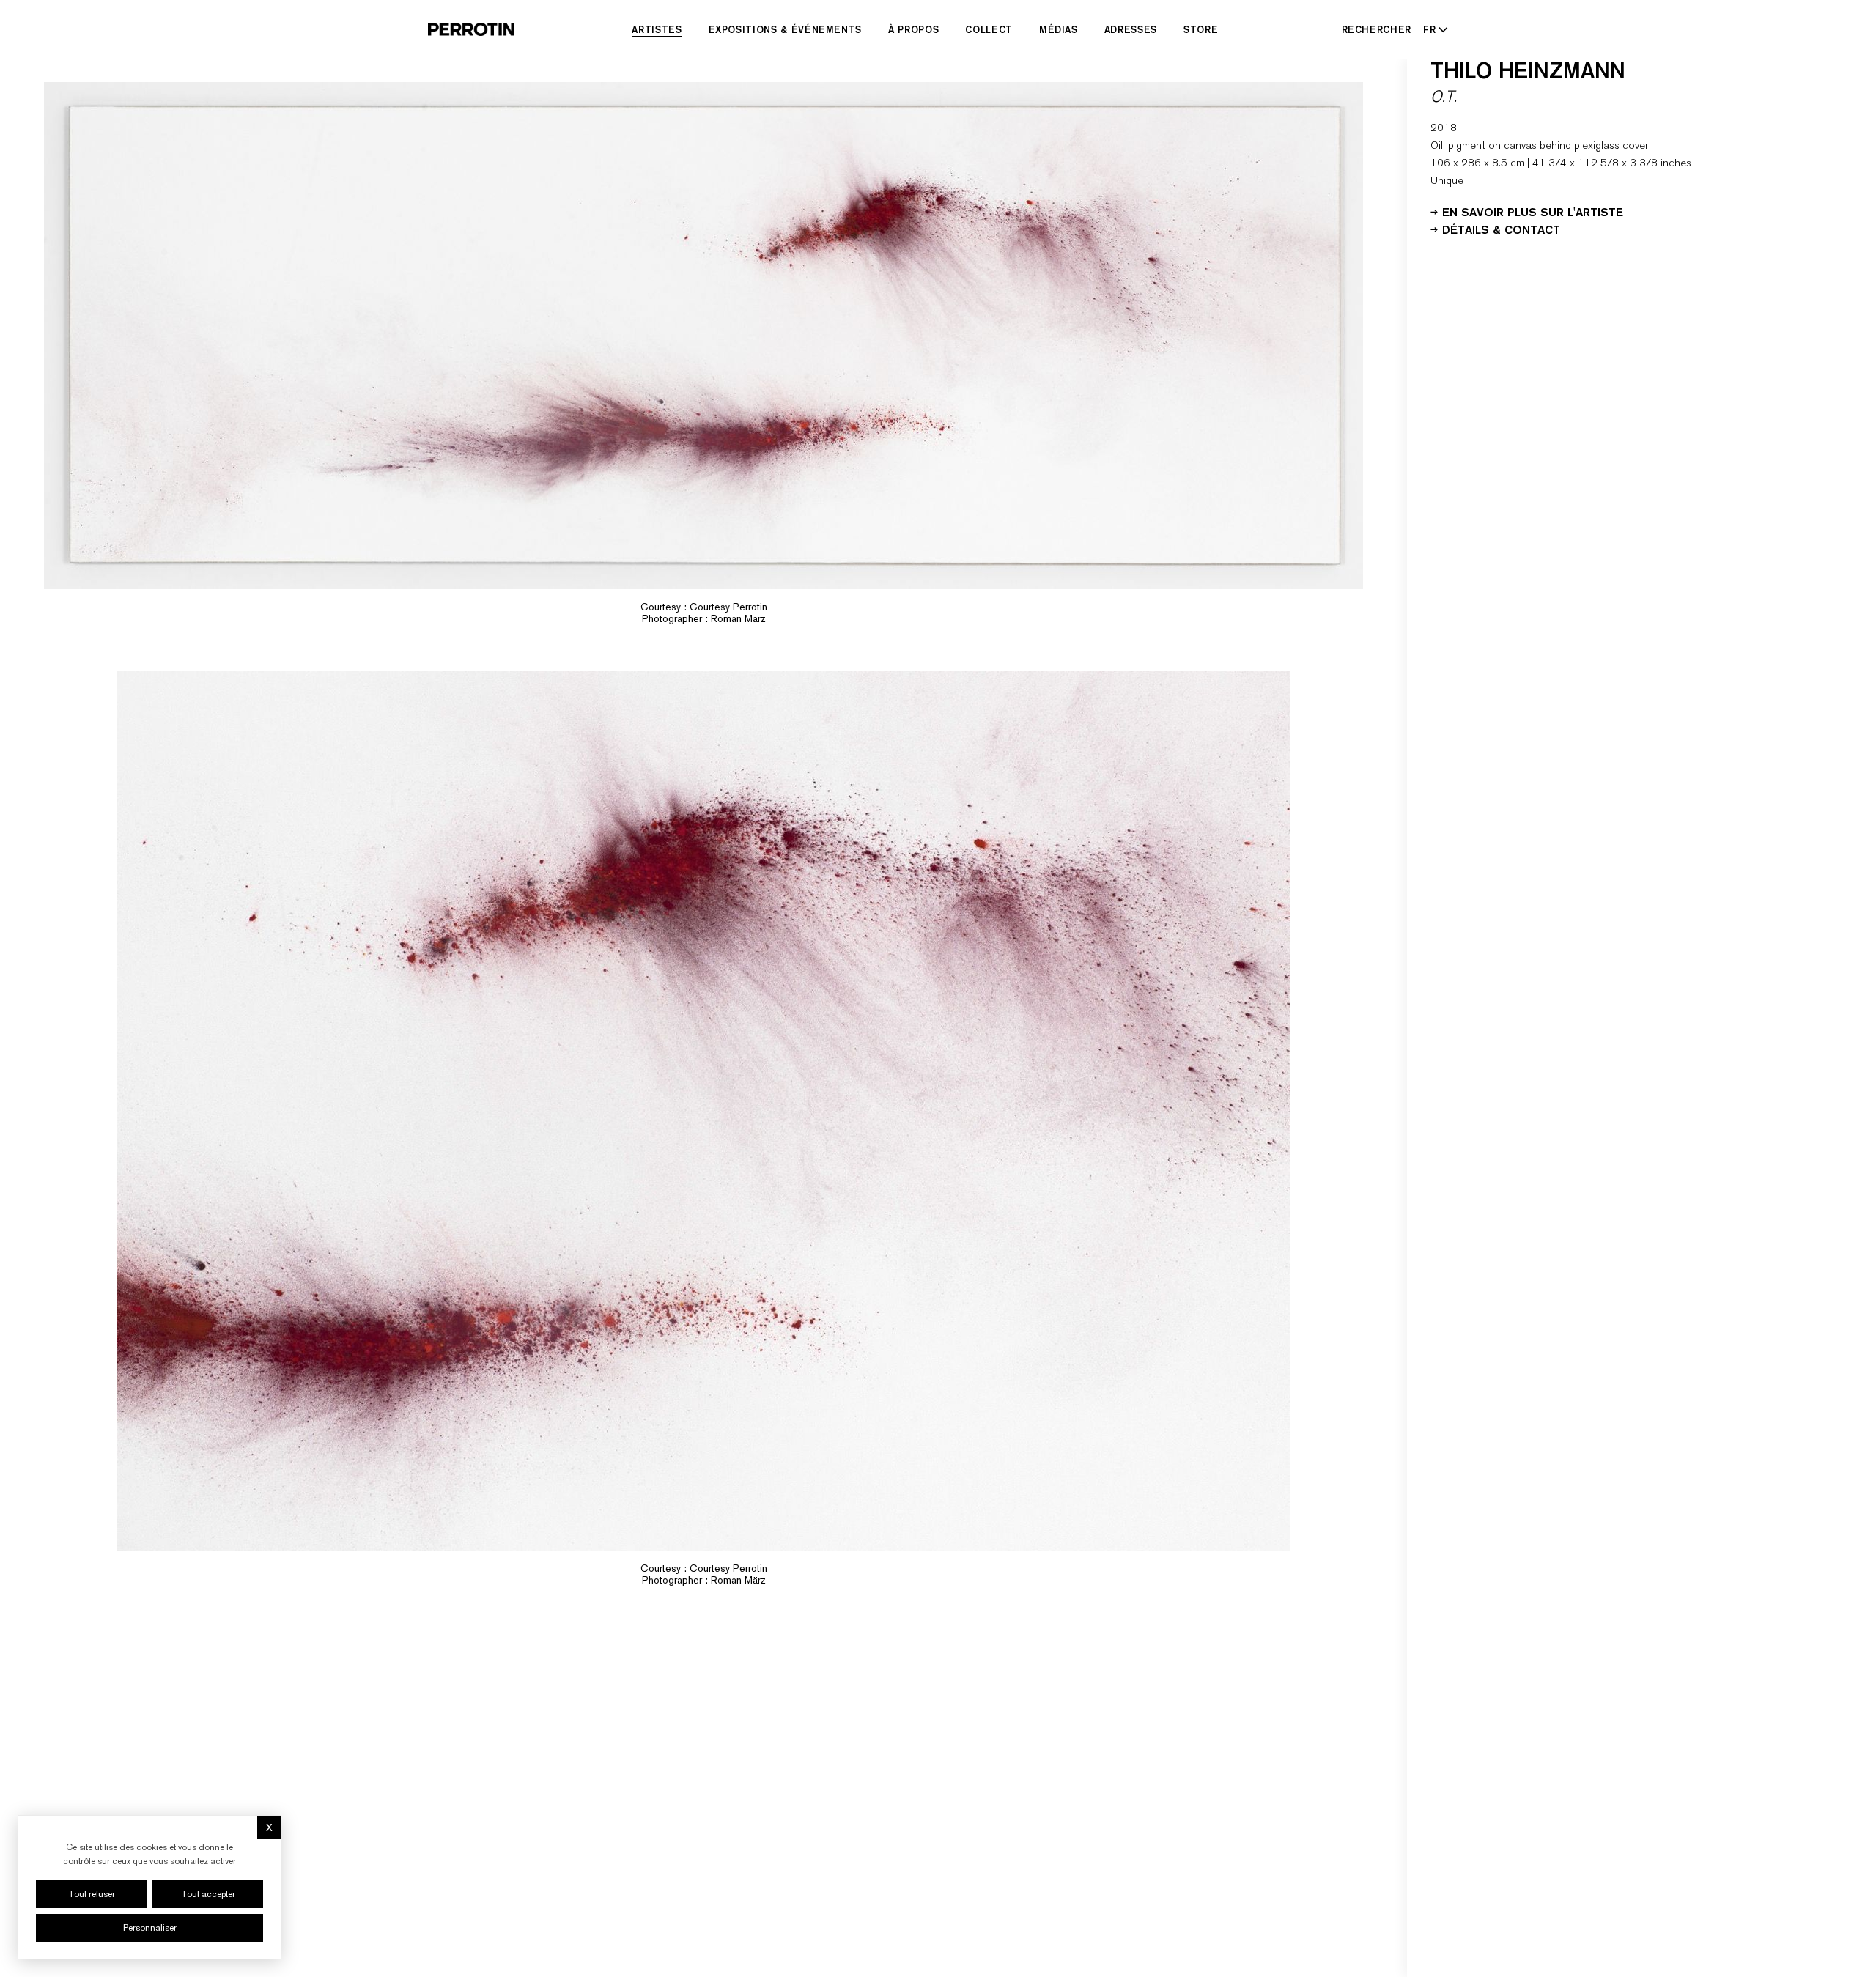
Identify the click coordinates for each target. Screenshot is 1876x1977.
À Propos (913, 29)
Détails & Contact (1501, 229)
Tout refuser (92, 1894)
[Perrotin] (471, 29)
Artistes (657, 29)
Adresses (1131, 29)
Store (1201, 29)
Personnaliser (150, 1928)
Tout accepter (208, 1894)
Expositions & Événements (786, 29)
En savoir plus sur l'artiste (1533, 211)
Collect (989, 29)
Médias (1059, 29)
